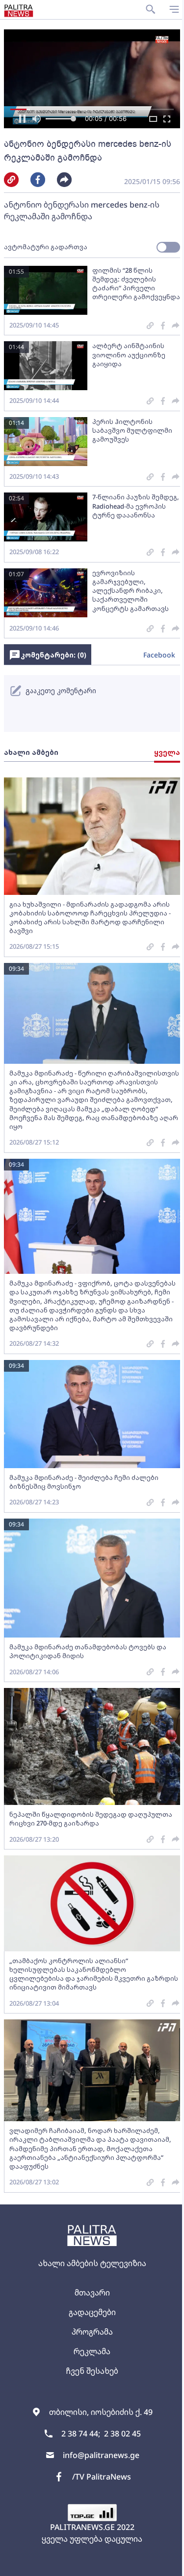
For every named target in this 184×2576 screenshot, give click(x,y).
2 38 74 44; (81, 2434)
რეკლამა (92, 2351)
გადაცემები (92, 2312)
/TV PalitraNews (102, 2477)
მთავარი (92, 2293)
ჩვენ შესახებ (92, 2371)
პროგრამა (92, 2332)
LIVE (165, 2564)
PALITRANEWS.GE (82, 2527)
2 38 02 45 (122, 2434)
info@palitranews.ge (101, 2455)
